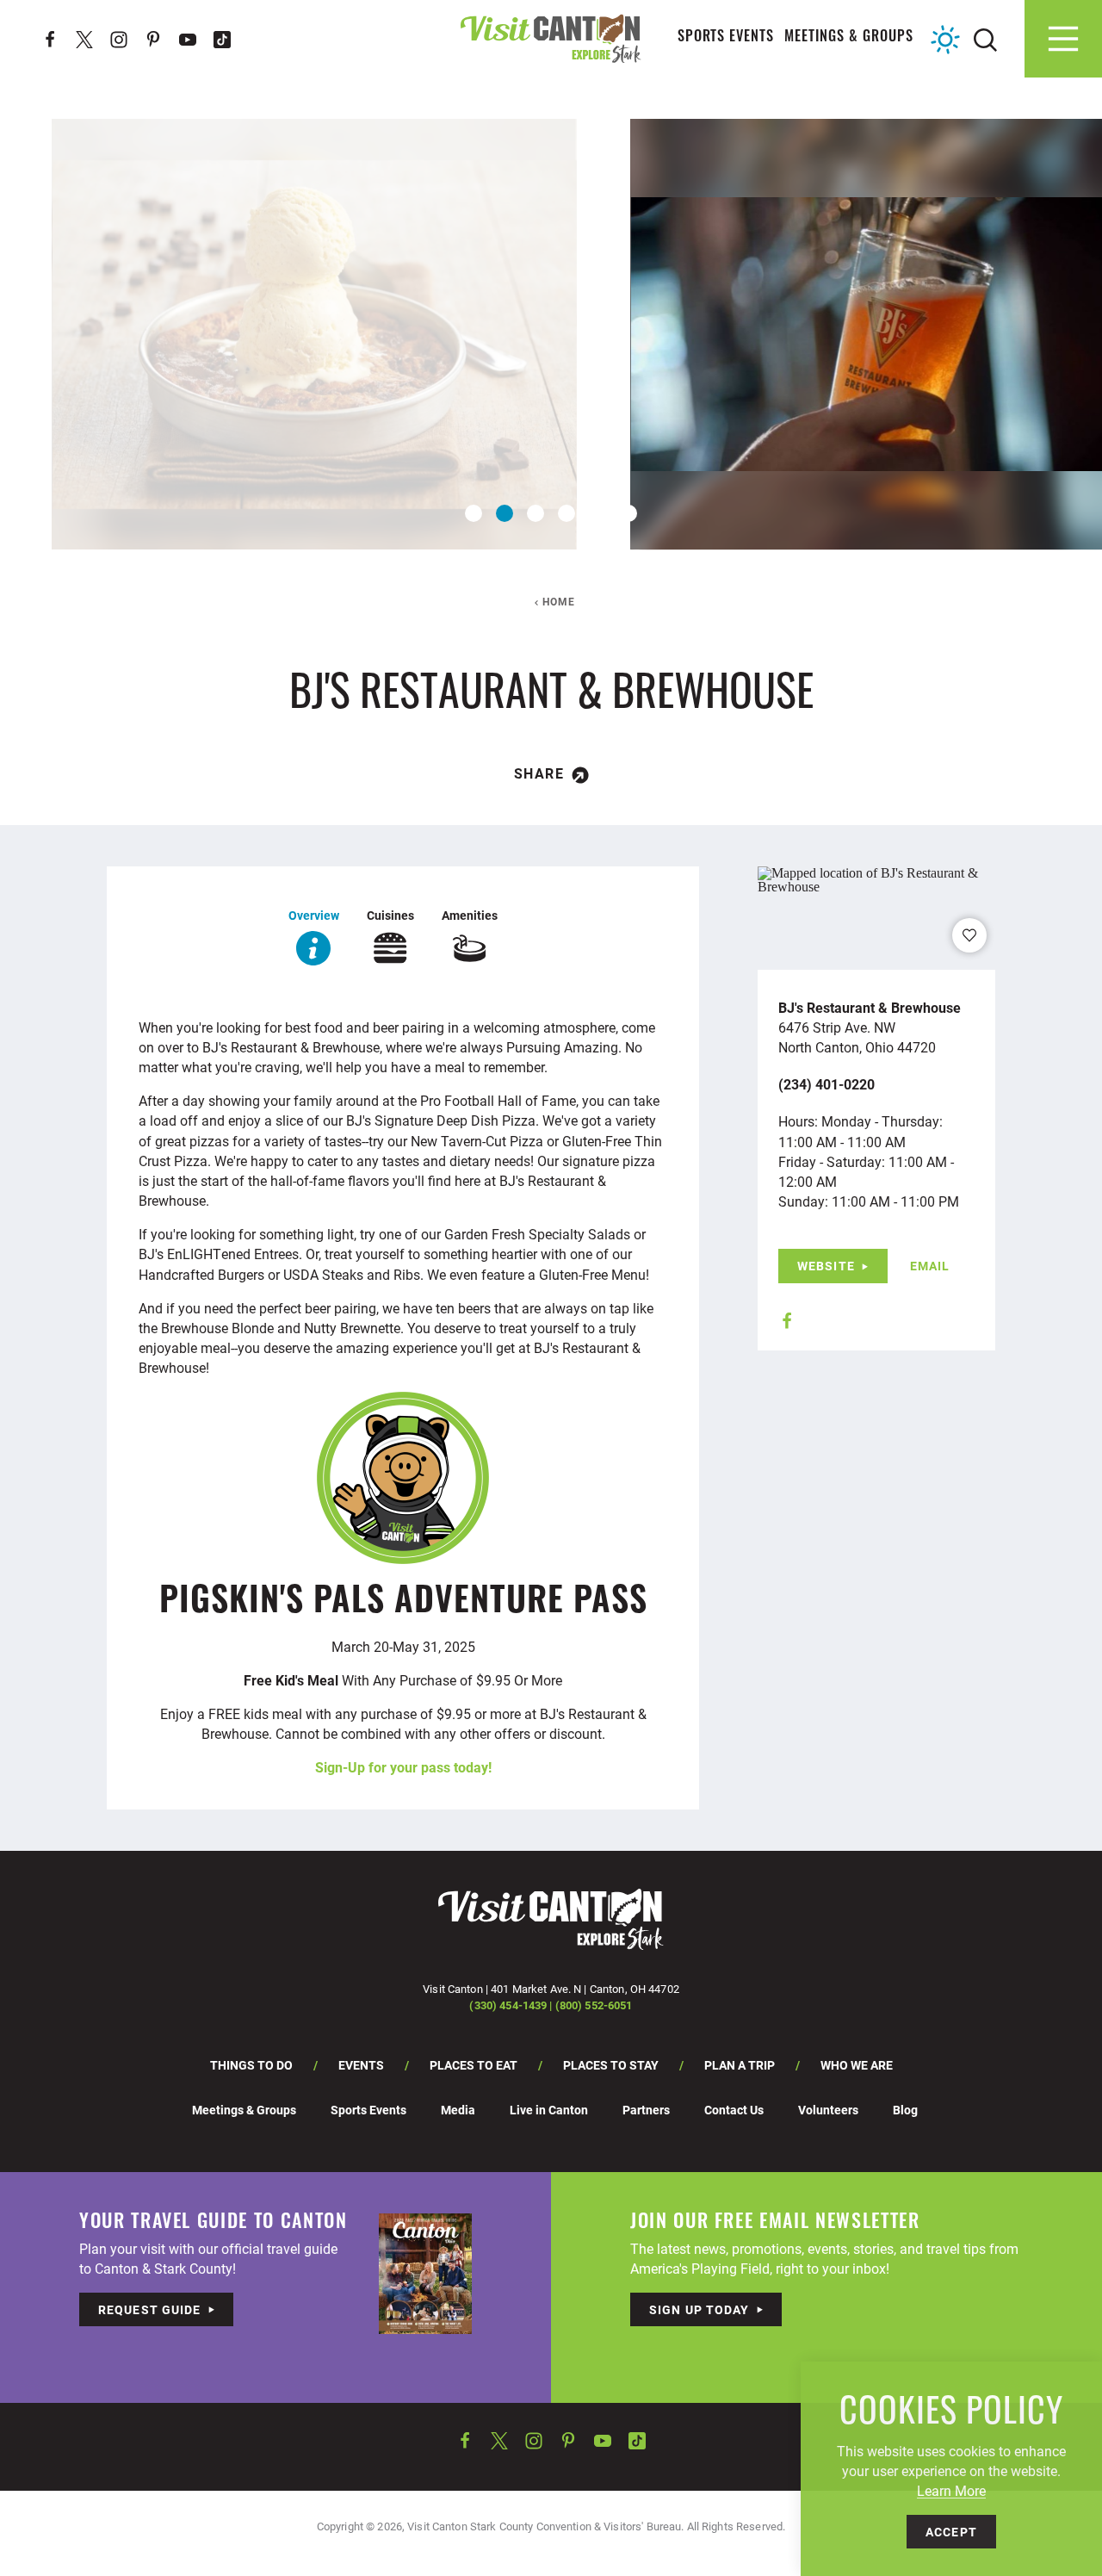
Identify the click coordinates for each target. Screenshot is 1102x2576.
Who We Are (857, 2065)
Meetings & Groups (849, 38)
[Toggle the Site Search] (985, 38)
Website (826, 1266)
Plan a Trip (740, 2065)
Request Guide (150, 2309)
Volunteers (828, 2110)
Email (930, 1266)
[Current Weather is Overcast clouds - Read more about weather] (945, 40)
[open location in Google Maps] (876, 878)
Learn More (951, 2490)
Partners (646, 2110)
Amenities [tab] (470, 915)
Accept (951, 2532)
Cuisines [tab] (390, 915)
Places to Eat (474, 2065)
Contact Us (734, 2110)
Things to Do (251, 2065)
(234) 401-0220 (826, 1084)
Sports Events (726, 38)
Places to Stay (611, 2065)
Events (361, 2065)
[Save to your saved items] (969, 935)
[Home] (551, 38)
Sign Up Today (700, 2309)
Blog (905, 2110)
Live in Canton (549, 2110)
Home (559, 601)
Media (458, 2110)
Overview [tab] (314, 915)
